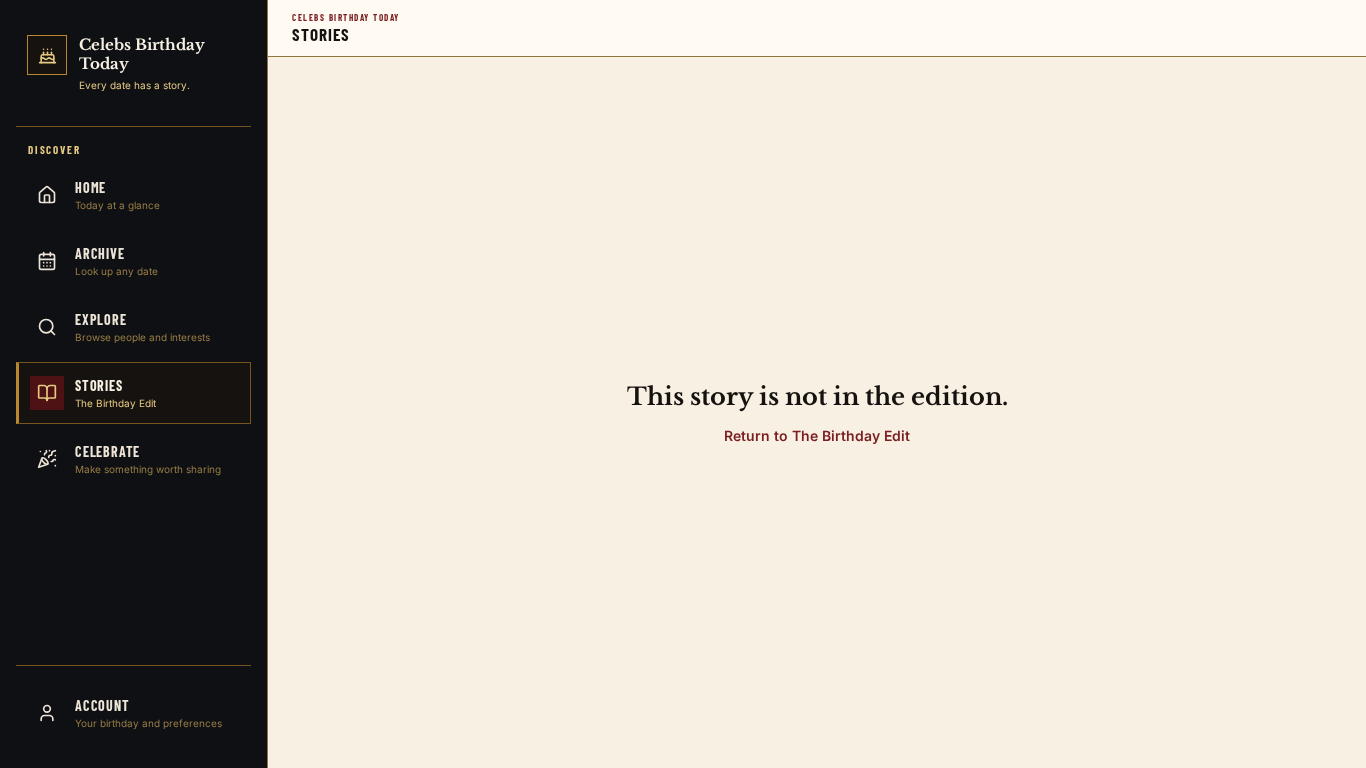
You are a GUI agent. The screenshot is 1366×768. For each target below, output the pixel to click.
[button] (817, 435)
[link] (133, 67)
